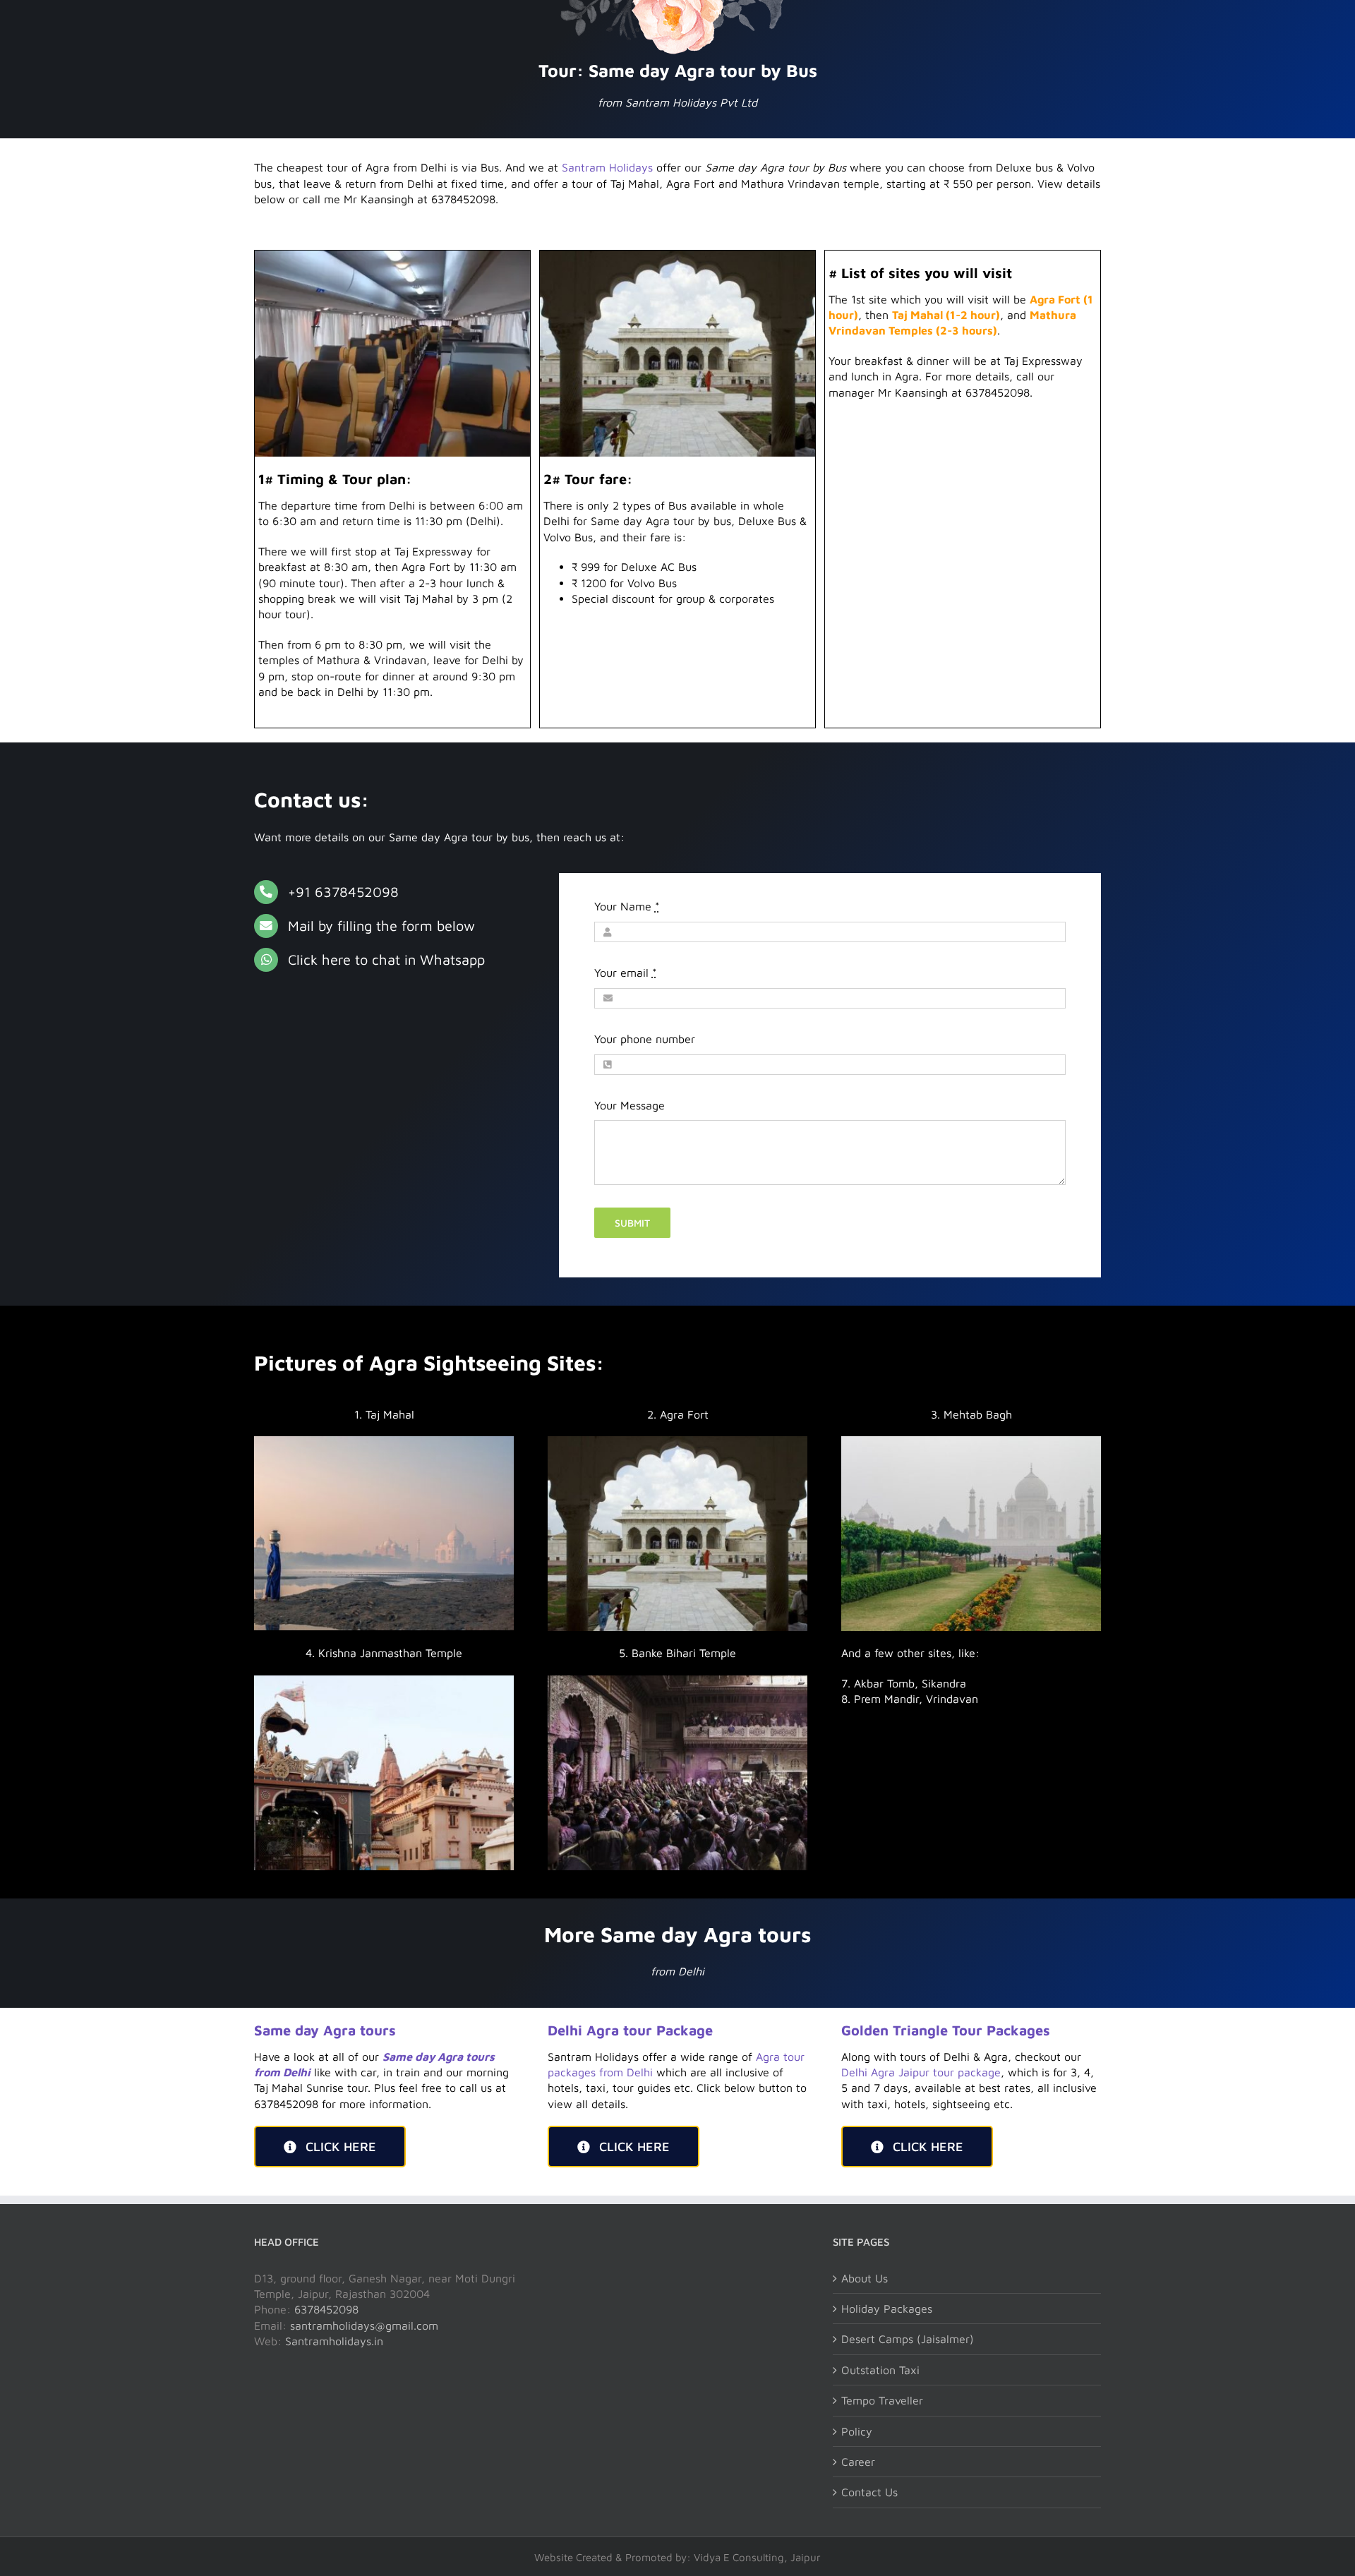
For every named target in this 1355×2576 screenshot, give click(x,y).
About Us (865, 2278)
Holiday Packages (887, 2309)
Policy (857, 2431)
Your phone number (645, 1039)
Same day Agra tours (325, 2030)
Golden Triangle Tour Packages (946, 2030)
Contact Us (869, 2492)
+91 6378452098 (343, 892)
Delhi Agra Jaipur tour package (921, 2072)
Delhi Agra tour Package (630, 2030)
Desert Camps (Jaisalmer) (908, 2339)
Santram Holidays (607, 167)
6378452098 (326, 2309)
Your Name (627, 906)
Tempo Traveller (882, 2400)
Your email (626, 973)
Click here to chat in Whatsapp (386, 959)
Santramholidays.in (334, 2341)
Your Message (630, 1105)
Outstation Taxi (880, 2370)
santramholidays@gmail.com (364, 2325)
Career (858, 2462)
